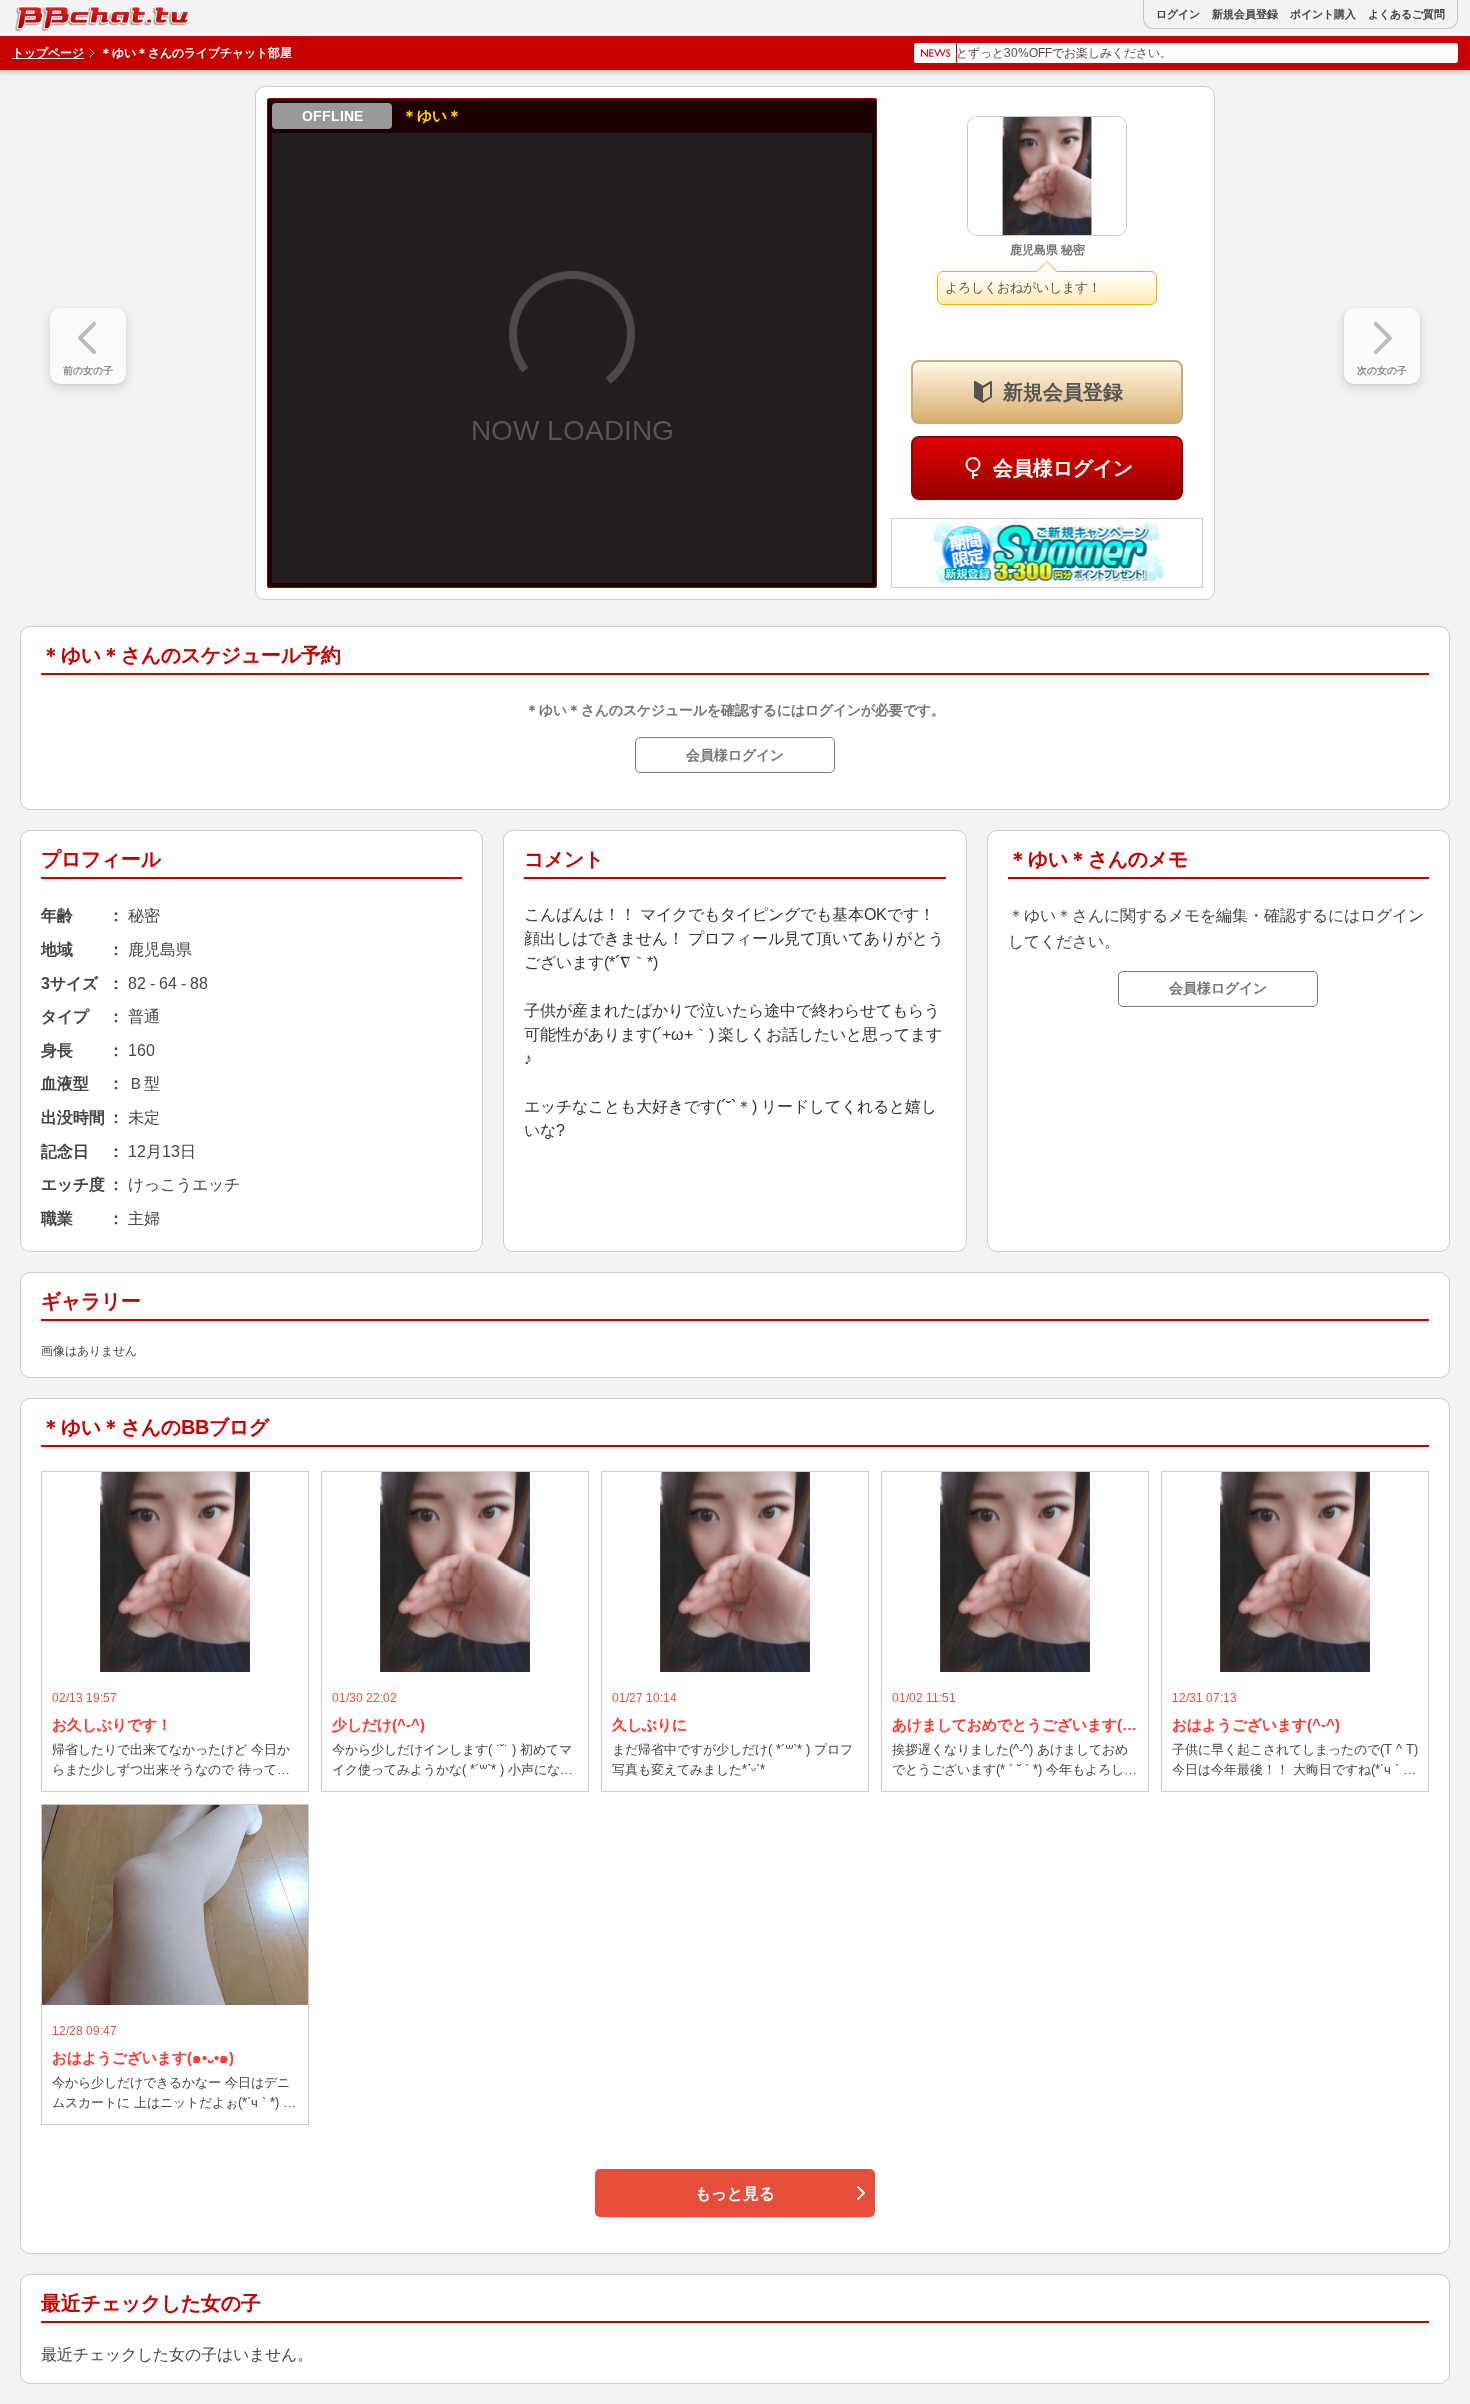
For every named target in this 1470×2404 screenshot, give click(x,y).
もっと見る (735, 2193)
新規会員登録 (1245, 14)
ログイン (1178, 14)
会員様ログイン (1063, 468)
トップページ (48, 53)
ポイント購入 (1323, 14)
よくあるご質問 (1406, 14)
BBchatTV (59, 13)
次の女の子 (1382, 370)
